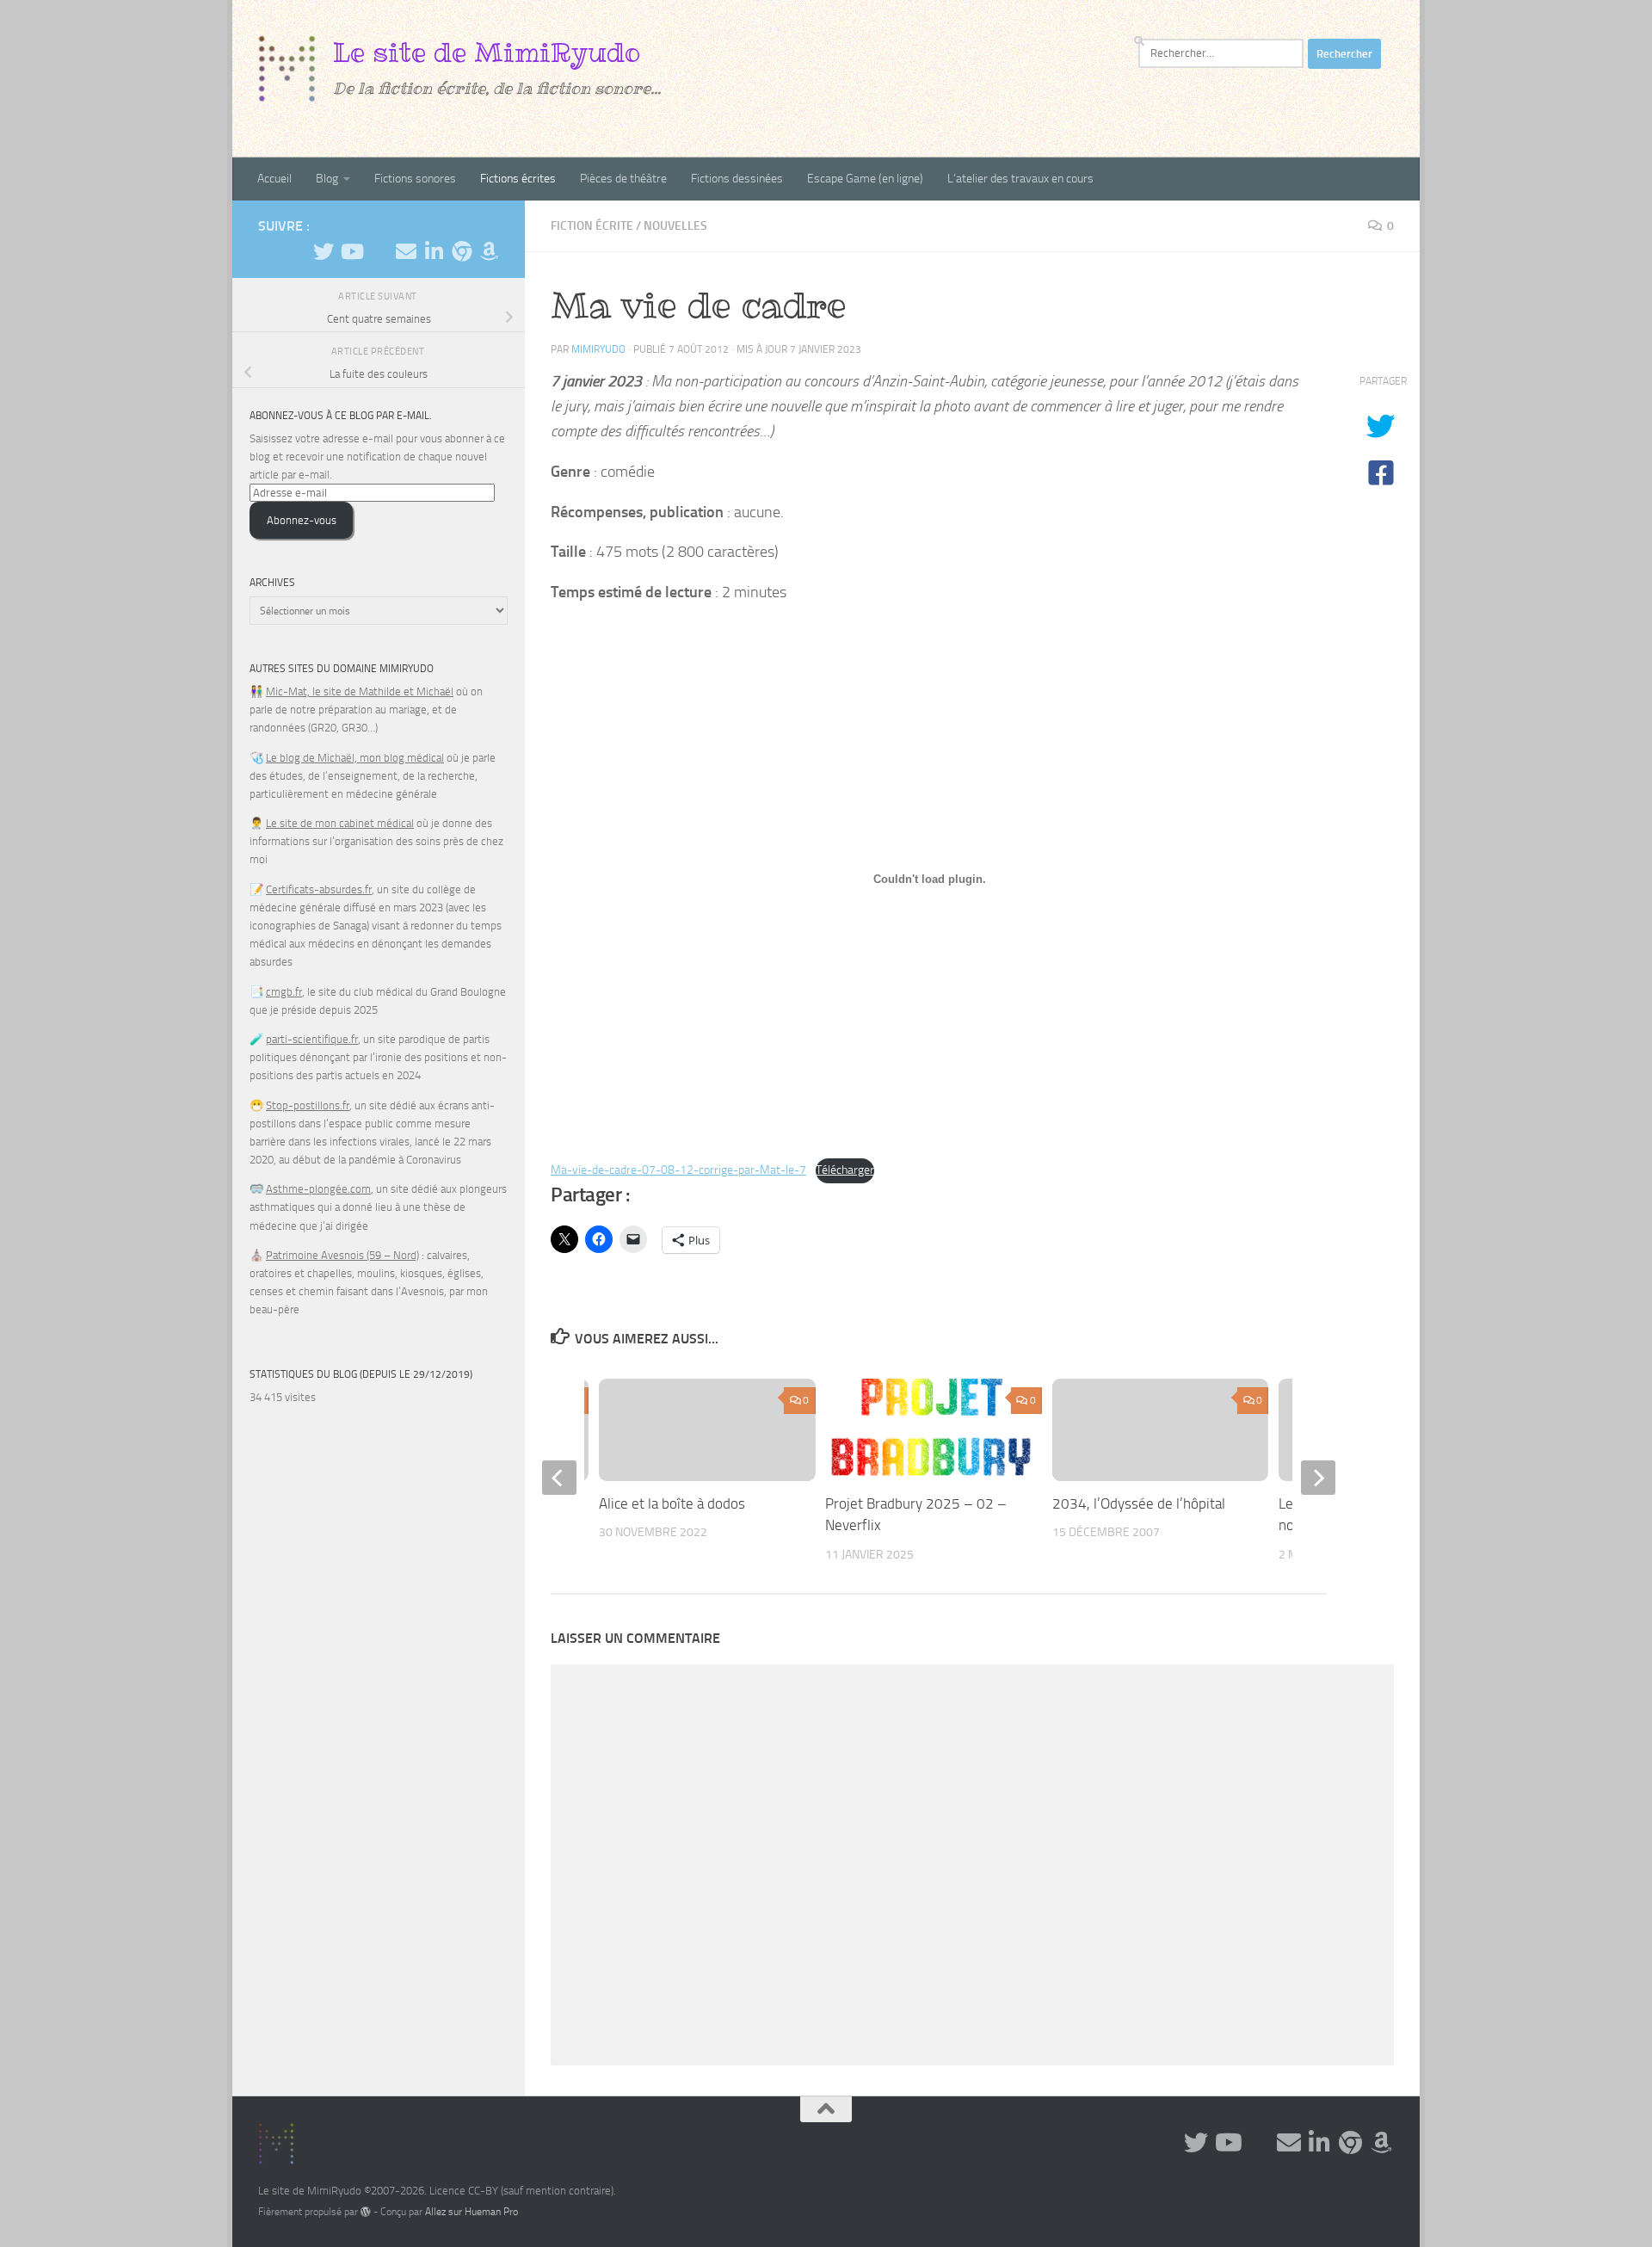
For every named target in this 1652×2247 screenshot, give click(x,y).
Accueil (274, 179)
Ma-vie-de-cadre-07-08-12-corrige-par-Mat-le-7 (678, 1170)
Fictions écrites (518, 179)
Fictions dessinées (737, 179)
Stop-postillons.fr (308, 1105)
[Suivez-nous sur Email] (406, 251)
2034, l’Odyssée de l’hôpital (1139, 1503)
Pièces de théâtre (623, 179)
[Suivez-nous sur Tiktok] (379, 252)
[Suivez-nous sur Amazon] (489, 251)
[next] (1318, 1478)
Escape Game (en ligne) (865, 179)
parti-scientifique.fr (312, 1039)
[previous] (559, 1478)
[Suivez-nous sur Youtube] (351, 251)
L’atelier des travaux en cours (1020, 179)
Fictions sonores (415, 179)
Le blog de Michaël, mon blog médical (355, 758)
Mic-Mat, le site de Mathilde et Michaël (360, 691)
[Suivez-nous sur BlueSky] (461, 251)
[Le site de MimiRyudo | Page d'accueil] (287, 69)
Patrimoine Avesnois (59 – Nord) (342, 1255)
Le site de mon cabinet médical (340, 823)
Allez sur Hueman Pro (472, 2212)
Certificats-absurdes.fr (319, 889)
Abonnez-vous (302, 520)
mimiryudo (598, 349)
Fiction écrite (592, 226)
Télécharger (845, 1170)
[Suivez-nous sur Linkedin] (434, 251)
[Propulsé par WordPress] (366, 2212)
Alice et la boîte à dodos (672, 1503)
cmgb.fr (284, 992)
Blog (327, 179)
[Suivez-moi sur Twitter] (324, 251)
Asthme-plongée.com (318, 1189)
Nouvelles (675, 226)
